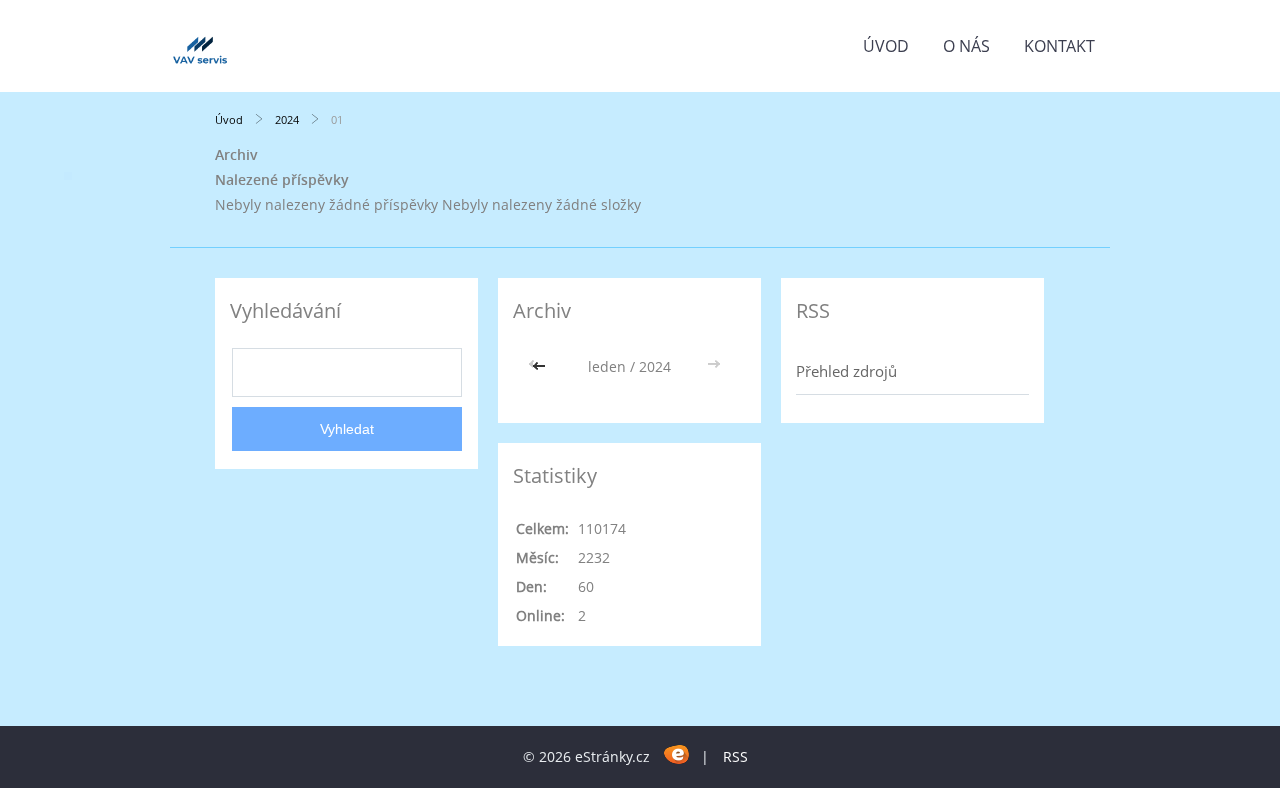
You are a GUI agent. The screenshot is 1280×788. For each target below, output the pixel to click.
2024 (287, 119)
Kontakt (1059, 46)
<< (541, 366)
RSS (735, 756)
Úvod (886, 46)
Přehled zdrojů (846, 371)
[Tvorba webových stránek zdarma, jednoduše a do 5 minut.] (677, 753)
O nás (966, 46)
